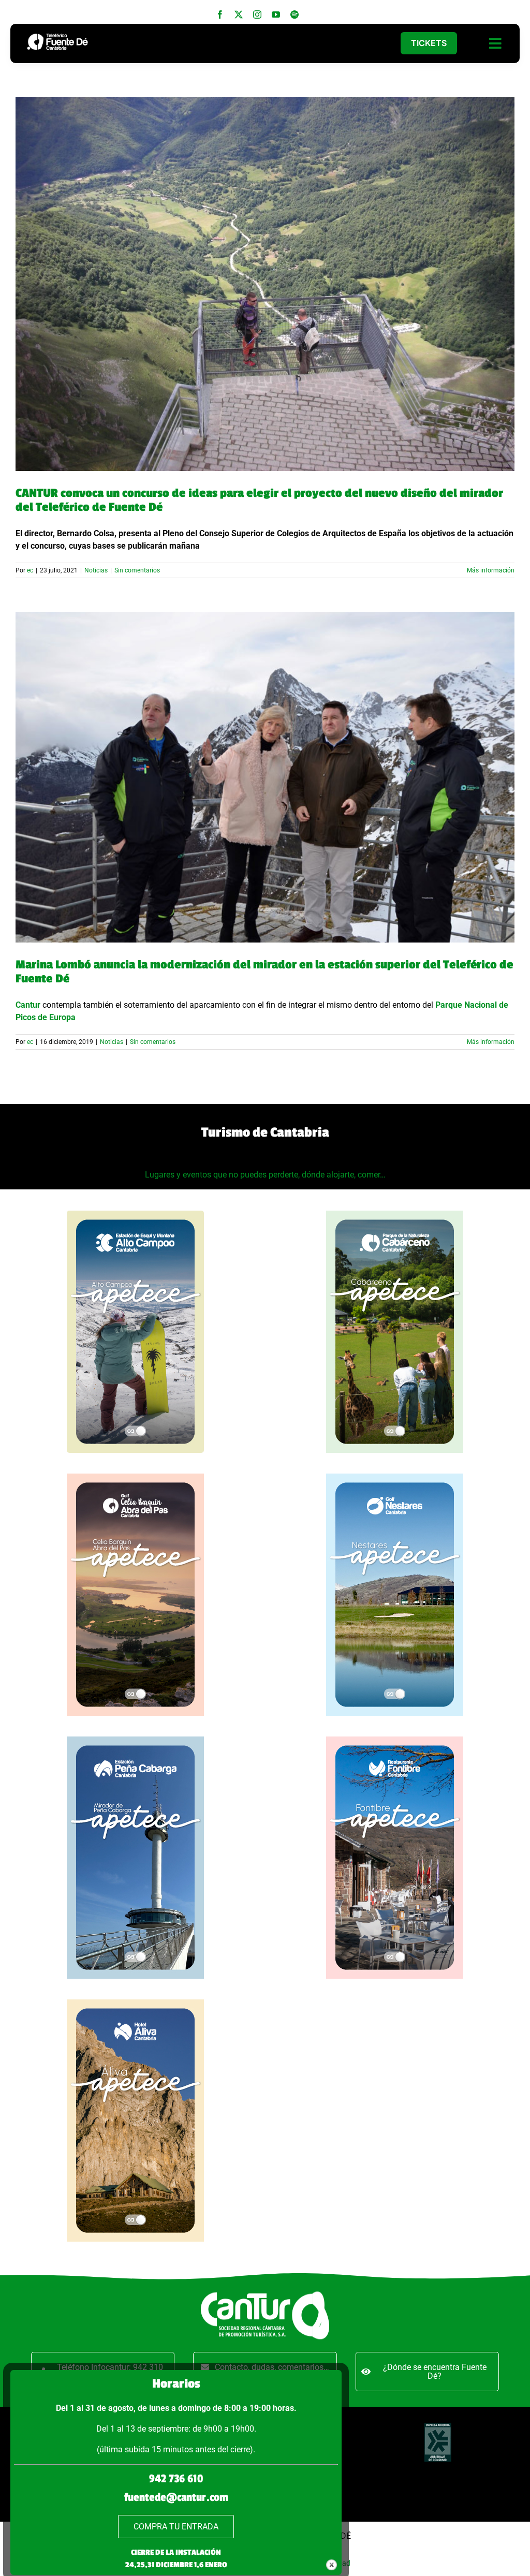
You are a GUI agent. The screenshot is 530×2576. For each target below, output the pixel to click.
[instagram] (257, 14)
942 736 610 (176, 2479)
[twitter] (239, 14)
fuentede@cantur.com (176, 2497)
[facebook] (220, 14)
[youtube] (276, 14)
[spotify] (295, 14)
